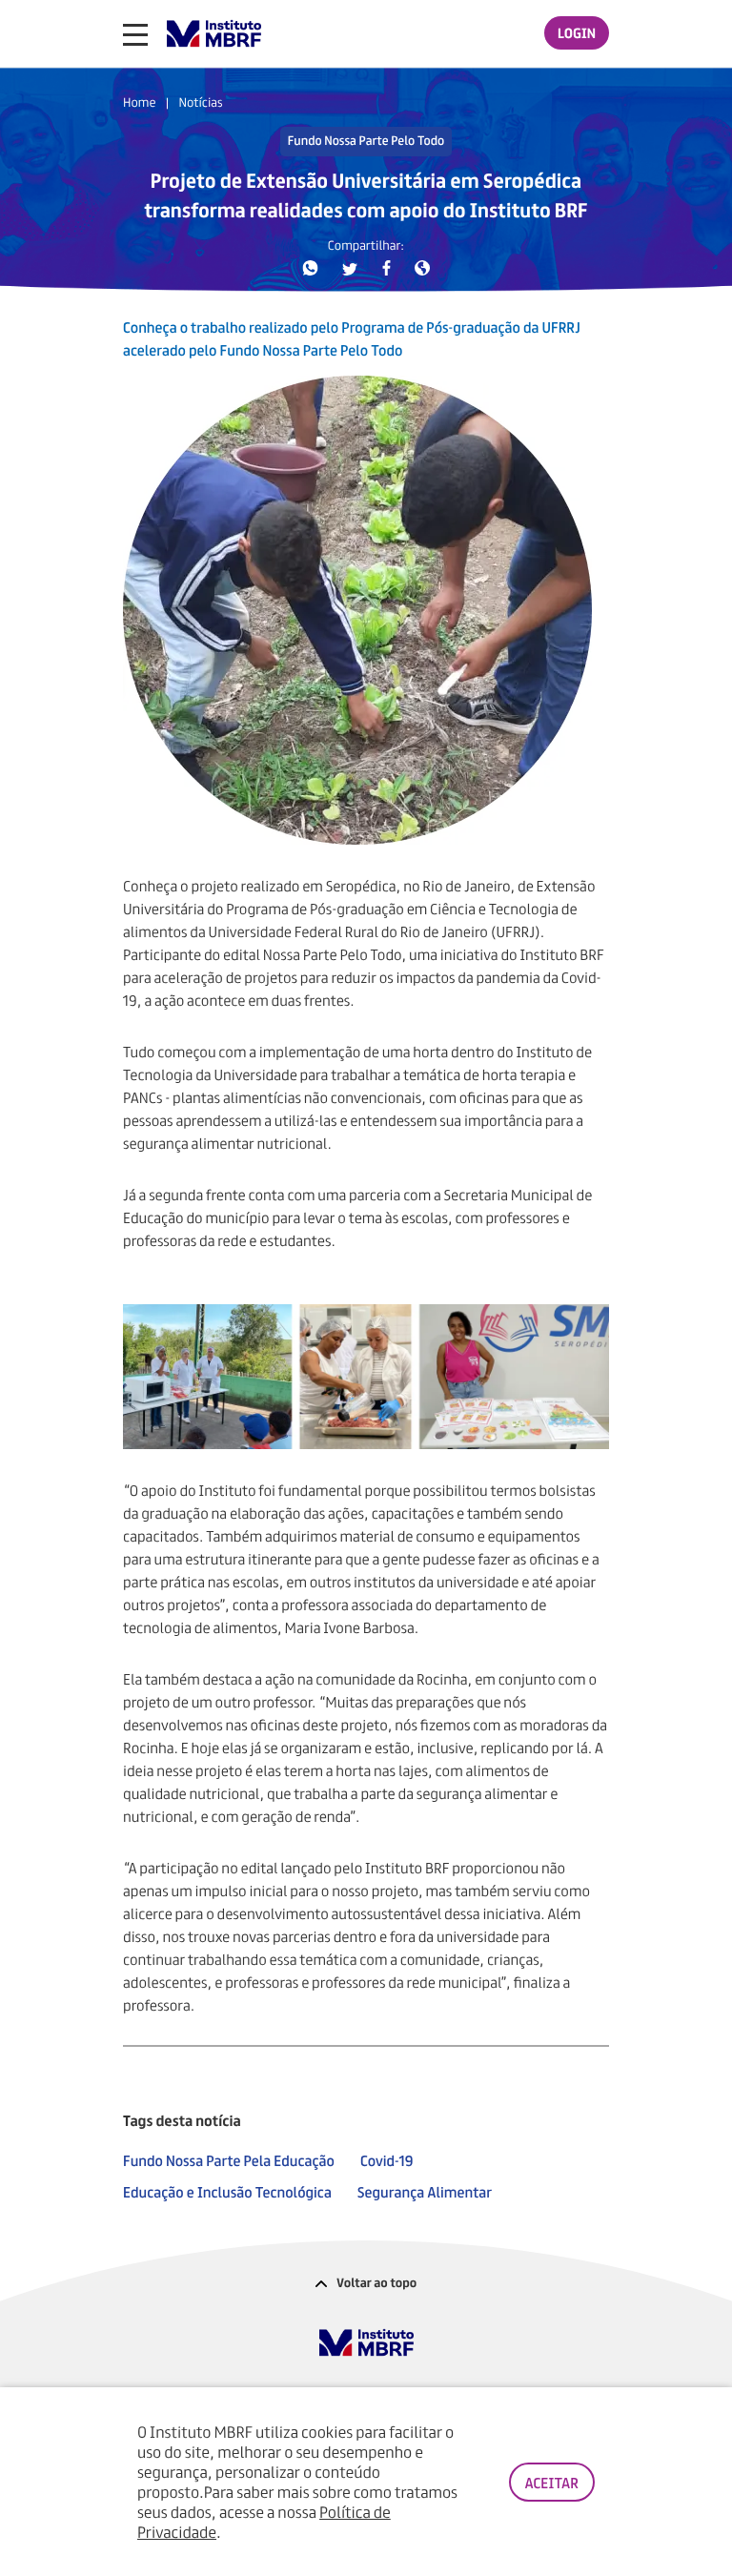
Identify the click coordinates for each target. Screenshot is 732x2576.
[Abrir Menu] (135, 34)
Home (139, 102)
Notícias (200, 102)
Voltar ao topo (376, 2282)
